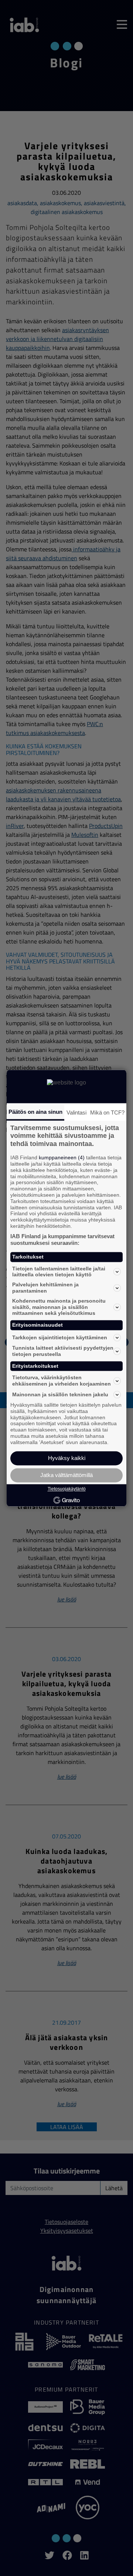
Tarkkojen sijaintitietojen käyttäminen (60, 1337)
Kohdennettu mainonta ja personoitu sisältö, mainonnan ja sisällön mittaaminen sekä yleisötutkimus (59, 1307)
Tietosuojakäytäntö (67, 1489)
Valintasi (76, 1112)
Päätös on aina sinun (35, 1112)
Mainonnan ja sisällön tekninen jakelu (60, 1394)
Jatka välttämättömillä (66, 1475)
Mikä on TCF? (107, 1112)
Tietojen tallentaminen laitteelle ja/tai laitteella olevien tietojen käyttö (59, 1272)
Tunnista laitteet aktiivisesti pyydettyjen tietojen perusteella (63, 1351)
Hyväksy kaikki (67, 1458)
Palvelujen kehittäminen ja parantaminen (45, 1288)
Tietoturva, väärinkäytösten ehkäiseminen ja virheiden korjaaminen (62, 1381)
